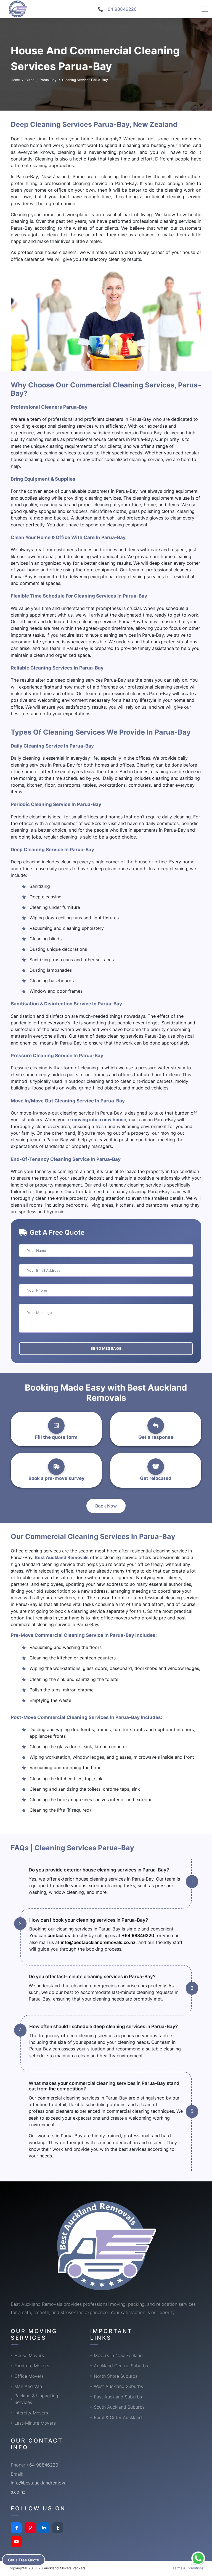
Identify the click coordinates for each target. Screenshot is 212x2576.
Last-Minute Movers (35, 2423)
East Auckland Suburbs (118, 2397)
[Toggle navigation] (205, 9)
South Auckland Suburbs (119, 2407)
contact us (59, 1935)
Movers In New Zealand (118, 2355)
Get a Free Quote (23, 2560)
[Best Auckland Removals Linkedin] (44, 2528)
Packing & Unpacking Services (36, 2399)
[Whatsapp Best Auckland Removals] (198, 2558)
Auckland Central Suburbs (121, 2366)
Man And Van (28, 2386)
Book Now (106, 1506)
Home (15, 80)
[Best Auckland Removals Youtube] (16, 2542)
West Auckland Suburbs (118, 2386)
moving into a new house (99, 1120)
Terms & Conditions (188, 2568)
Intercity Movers (31, 2413)
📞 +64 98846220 (117, 9)
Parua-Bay (48, 80)
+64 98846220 (138, 1935)
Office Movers (29, 2376)
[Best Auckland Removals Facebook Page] (16, 2528)
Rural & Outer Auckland (118, 2417)
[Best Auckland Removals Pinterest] (30, 2528)
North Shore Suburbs (116, 2376)
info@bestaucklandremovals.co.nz (98, 1942)
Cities (30, 80)
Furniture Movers (32, 2366)
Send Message (106, 1348)
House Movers (29, 2355)
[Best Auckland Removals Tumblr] (58, 2528)
